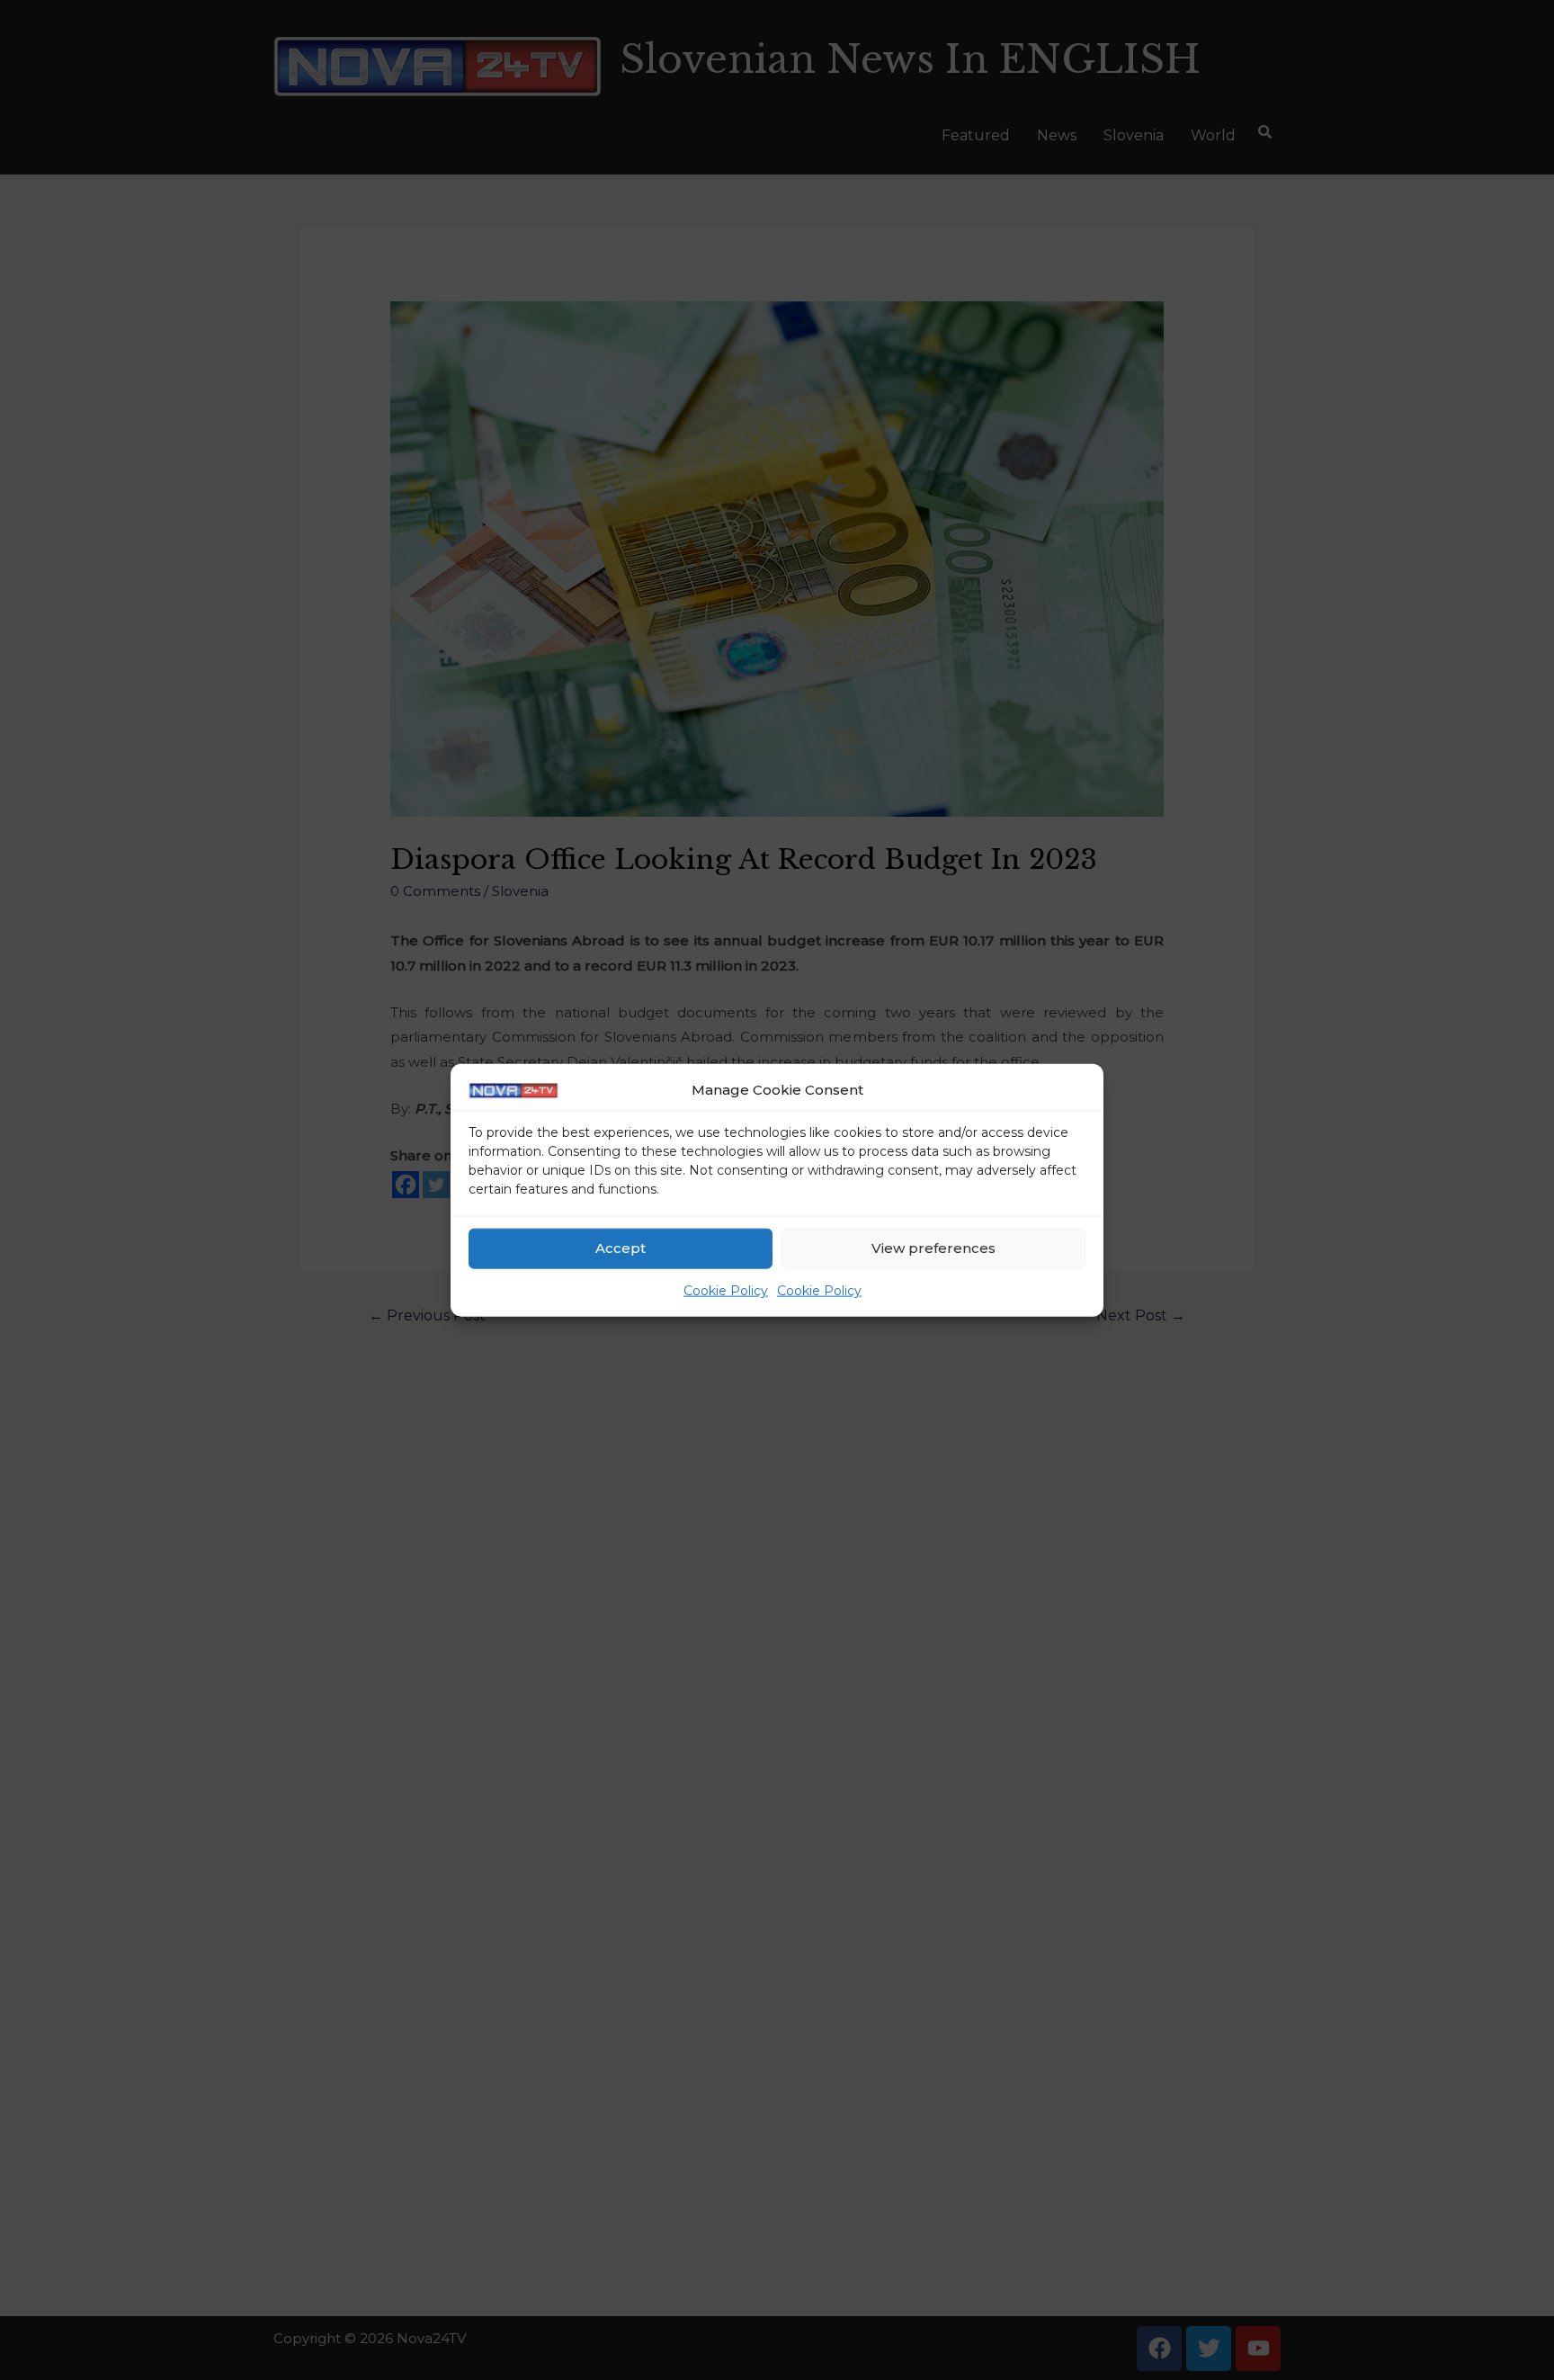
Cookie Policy (726, 1291)
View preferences (933, 1248)
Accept (621, 1248)
